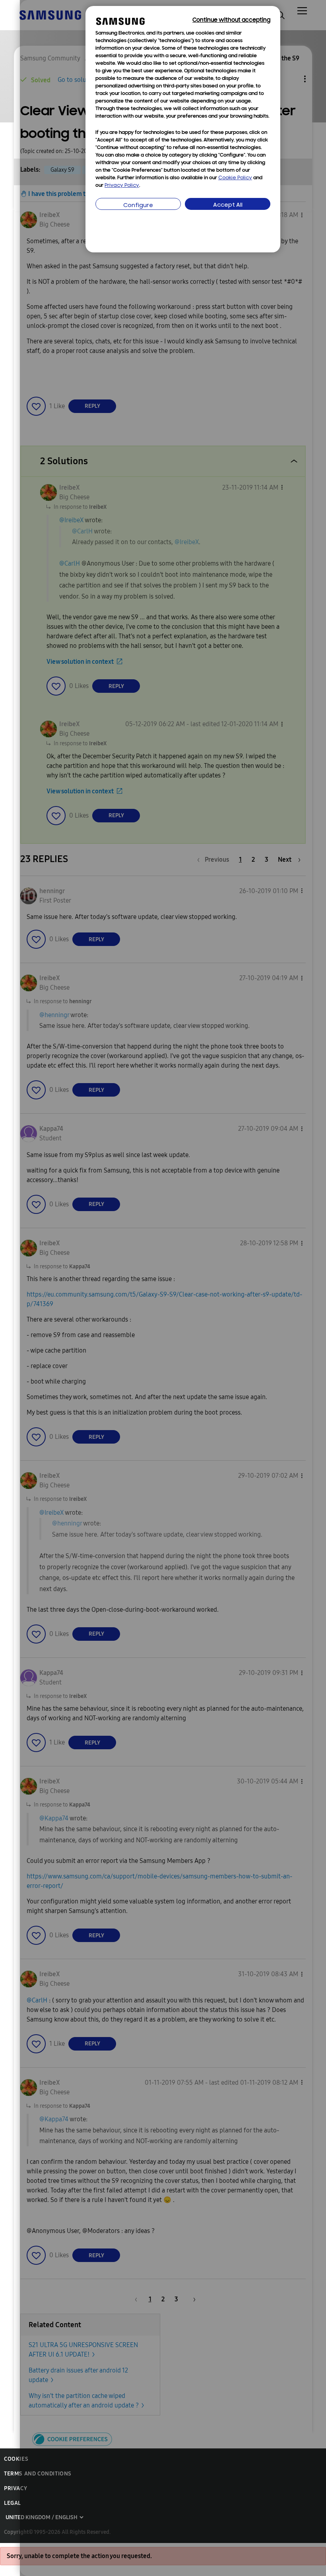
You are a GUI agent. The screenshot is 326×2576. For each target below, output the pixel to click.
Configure (138, 206)
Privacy (16, 2488)
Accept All (228, 205)
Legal (13, 2503)
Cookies (16, 2459)
